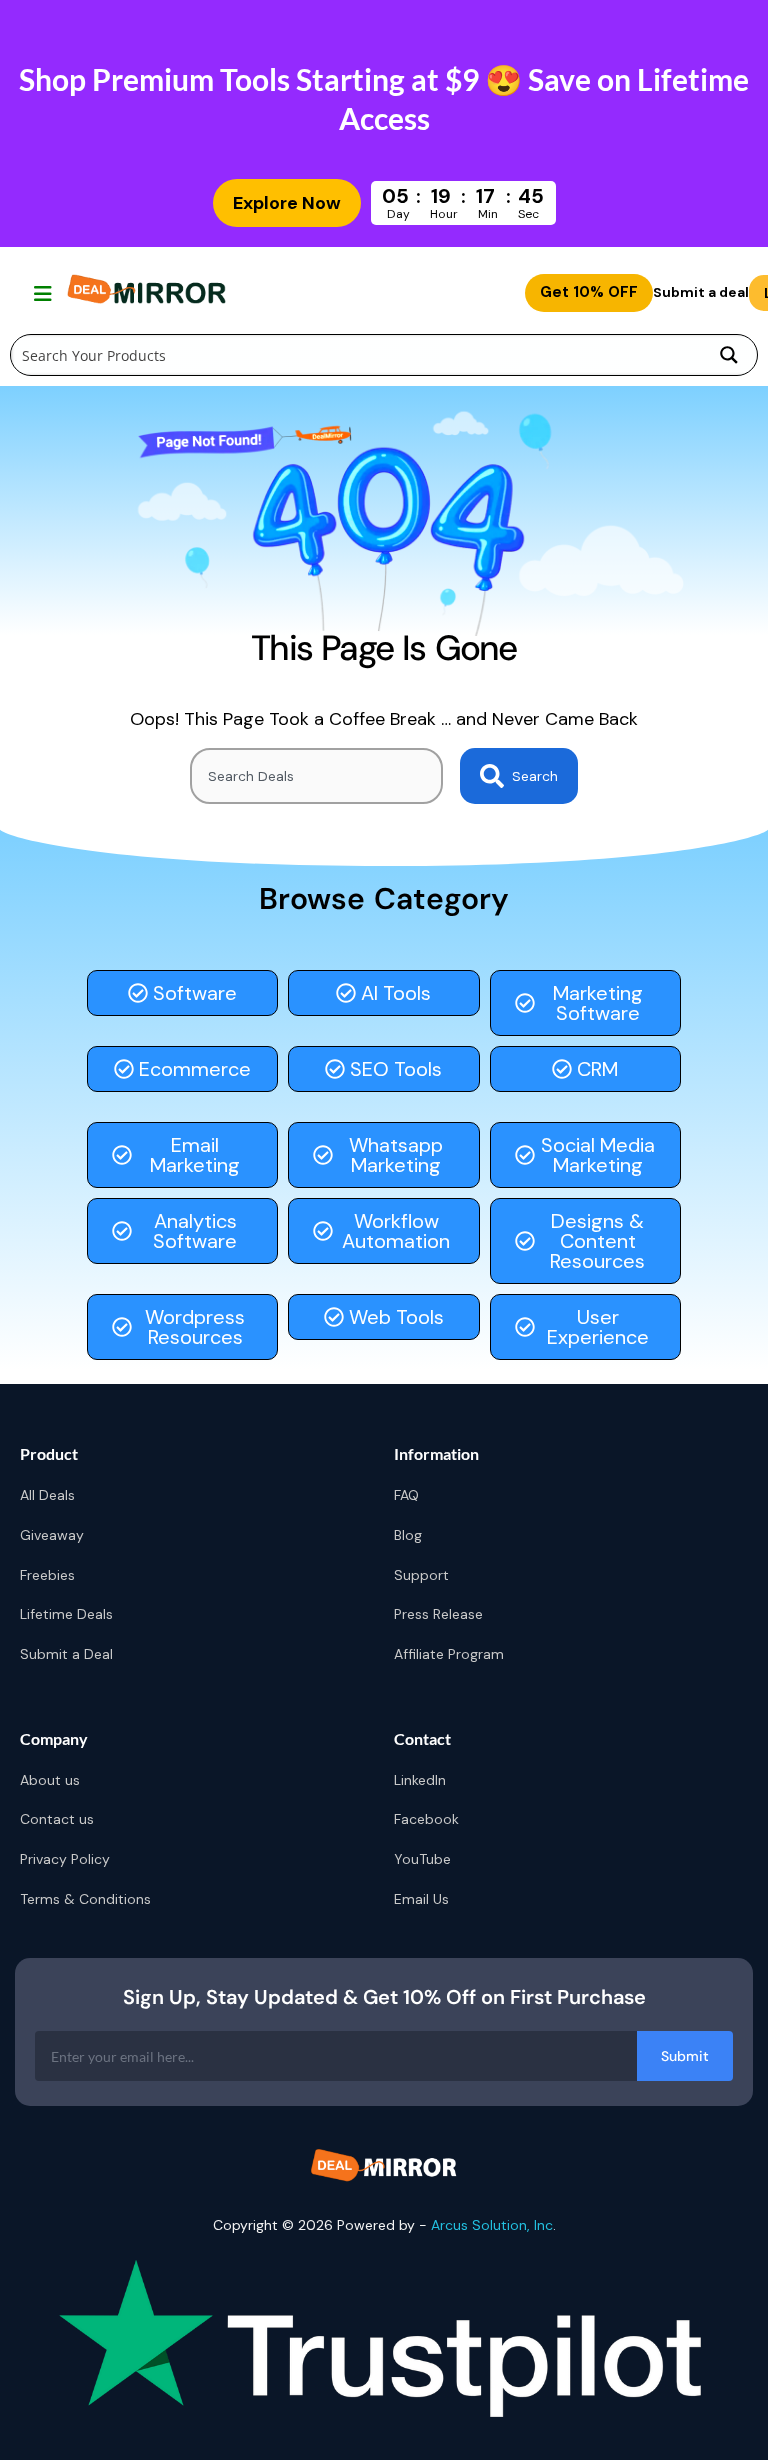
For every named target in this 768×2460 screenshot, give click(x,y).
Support (421, 1575)
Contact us (57, 1819)
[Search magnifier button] (729, 355)
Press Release (438, 1614)
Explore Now (287, 203)
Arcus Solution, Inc (492, 2225)
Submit (685, 2056)
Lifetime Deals (66, 1614)
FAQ (406, 1495)
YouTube (422, 1859)
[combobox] (317, 776)
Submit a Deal (66, 1654)
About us (50, 1780)
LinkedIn (420, 1780)
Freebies (47, 1575)
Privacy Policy (65, 1859)
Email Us (421, 1899)
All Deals (47, 1495)
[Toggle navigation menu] (40, 293)
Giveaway (52, 1535)
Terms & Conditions (85, 1899)
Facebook (426, 1819)
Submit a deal (701, 292)
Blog (408, 1535)
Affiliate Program (449, 1654)
